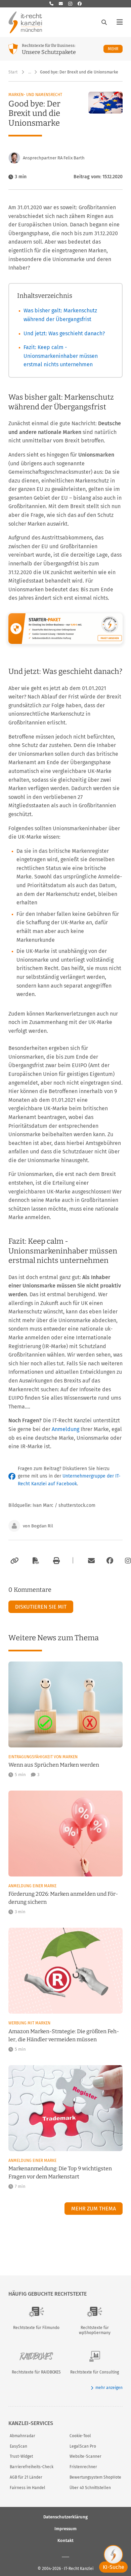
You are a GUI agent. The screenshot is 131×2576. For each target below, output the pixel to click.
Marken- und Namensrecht (35, 95)
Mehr (115, 49)
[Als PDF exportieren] (35, 1561)
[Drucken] (55, 1561)
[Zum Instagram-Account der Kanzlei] (128, 1561)
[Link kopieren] (14, 1561)
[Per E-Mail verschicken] (90, 1561)
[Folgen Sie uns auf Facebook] (80, 4)
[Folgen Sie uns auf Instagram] (70, 4)
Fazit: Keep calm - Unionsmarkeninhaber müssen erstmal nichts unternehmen (61, 356)
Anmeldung (65, 1429)
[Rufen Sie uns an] (51, 4)
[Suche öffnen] (104, 22)
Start (13, 72)
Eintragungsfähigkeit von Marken (43, 1757)
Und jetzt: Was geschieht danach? (64, 333)
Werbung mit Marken (29, 2023)
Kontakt (65, 2540)
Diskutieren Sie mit (41, 1607)
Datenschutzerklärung (65, 2517)
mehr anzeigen (109, 2388)
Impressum (65, 2528)
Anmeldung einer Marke (32, 1886)
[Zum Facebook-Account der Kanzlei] (110, 1561)
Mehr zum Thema (94, 2209)
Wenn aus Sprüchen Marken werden (54, 1765)
